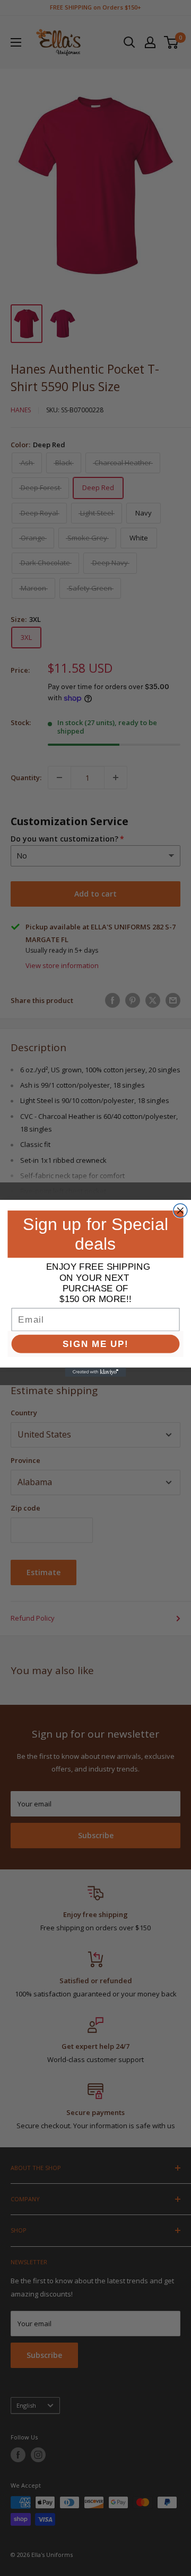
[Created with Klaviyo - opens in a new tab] (95, 1372)
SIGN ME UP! (95, 1344)
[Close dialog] (180, 1210)
